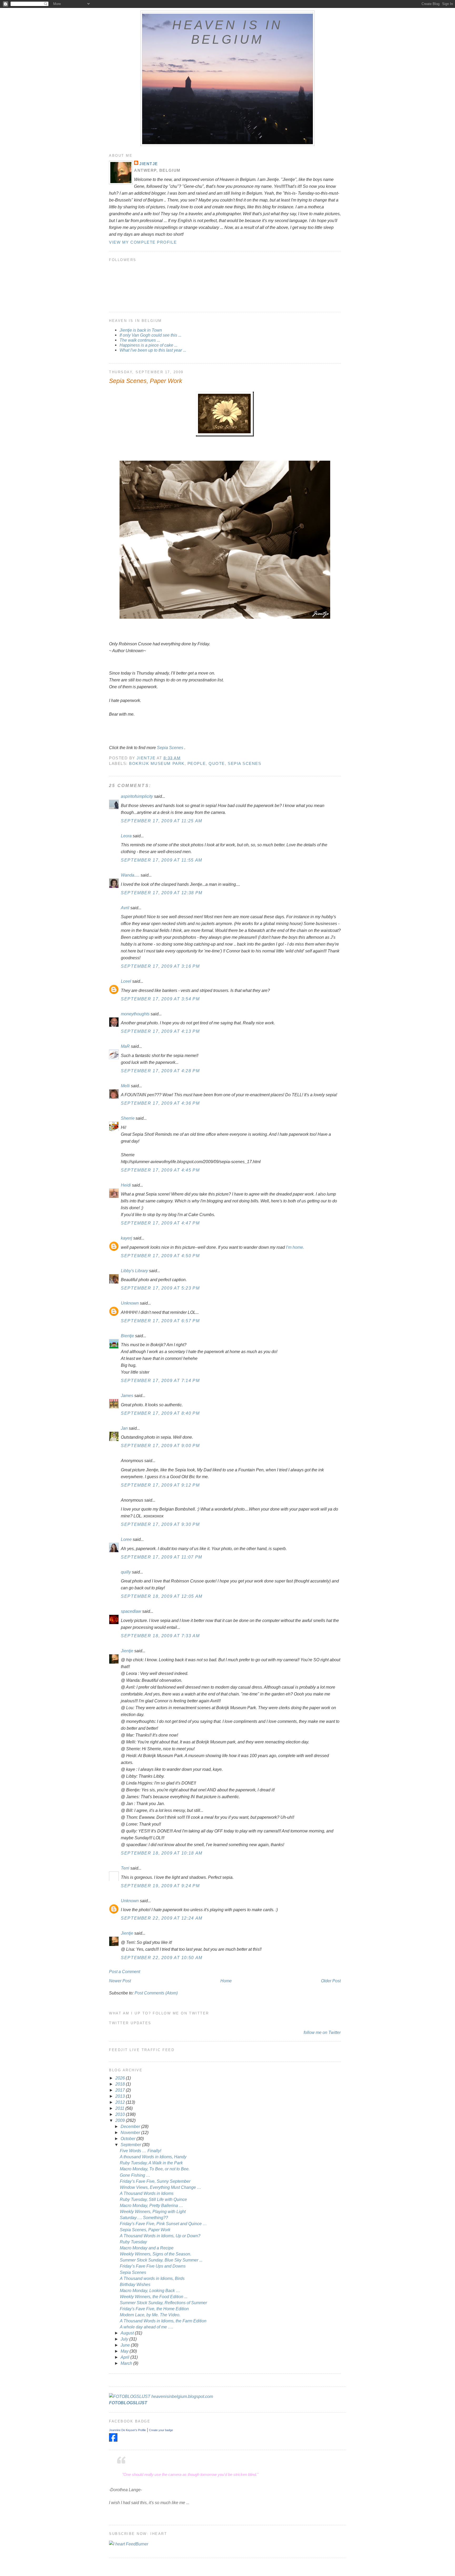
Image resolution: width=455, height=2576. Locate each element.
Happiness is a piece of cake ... (149, 345)
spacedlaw (131, 1611)
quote (217, 763)
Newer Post (120, 1981)
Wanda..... (130, 875)
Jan (124, 1428)
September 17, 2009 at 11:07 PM (162, 1557)
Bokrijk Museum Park (157, 763)
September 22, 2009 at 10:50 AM (162, 1958)
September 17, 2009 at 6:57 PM (160, 1321)
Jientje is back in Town (141, 330)
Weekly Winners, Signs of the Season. (155, 2254)
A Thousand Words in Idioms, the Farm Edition (163, 2321)
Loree (126, 1539)
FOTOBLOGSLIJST (128, 2403)
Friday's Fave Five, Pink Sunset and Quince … (163, 2224)
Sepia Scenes (170, 748)
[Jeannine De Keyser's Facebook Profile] (113, 2440)
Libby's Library (134, 1271)
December (131, 2126)
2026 (121, 2078)
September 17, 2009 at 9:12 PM (160, 1485)
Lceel (126, 981)
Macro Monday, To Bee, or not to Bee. (155, 2169)
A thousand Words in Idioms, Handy (153, 2157)
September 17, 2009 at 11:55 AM (162, 860)
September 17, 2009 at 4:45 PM (160, 1170)
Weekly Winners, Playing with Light (153, 2211)
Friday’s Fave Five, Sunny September (155, 2181)
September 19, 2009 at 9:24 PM (160, 1886)
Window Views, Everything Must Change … (160, 2187)
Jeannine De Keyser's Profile (127, 2430)
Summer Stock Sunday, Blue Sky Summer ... (161, 2260)
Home (226, 1981)
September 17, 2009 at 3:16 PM (160, 966)
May (125, 2351)
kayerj (127, 1238)
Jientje (149, 164)
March (127, 2363)
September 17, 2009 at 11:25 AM (162, 821)
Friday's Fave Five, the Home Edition (154, 2309)
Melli (125, 1086)
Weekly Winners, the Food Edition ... (154, 2297)
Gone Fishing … (135, 2175)
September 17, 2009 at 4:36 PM (160, 1103)
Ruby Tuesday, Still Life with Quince (153, 2199)
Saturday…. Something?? (144, 2218)
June (126, 2345)
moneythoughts (135, 1014)
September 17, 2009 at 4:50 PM (160, 1256)
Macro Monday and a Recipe (147, 2248)
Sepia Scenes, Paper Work (145, 2230)
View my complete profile (143, 242)
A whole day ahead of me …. (147, 2327)
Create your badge (161, 2430)
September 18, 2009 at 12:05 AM (162, 1596)
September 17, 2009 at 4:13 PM (160, 1031)
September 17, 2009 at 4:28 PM (160, 1071)
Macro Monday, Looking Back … (150, 2290)
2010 (121, 2114)
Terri (125, 1868)
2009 (121, 2120)
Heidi (126, 1185)
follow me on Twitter (322, 2032)
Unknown (130, 1303)
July (125, 2339)
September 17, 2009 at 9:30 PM (160, 1524)
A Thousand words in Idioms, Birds (152, 2278)
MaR (125, 1046)
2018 (121, 2084)
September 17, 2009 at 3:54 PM (160, 999)
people (197, 763)
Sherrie (128, 1118)
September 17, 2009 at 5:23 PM (160, 1288)
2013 (121, 2096)
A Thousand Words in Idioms (147, 2193)
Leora (126, 836)
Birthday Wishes (135, 2284)
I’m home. (295, 1247)
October (128, 2139)
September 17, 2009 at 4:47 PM (160, 1223)
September (131, 2145)
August (128, 2333)
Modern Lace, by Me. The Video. (150, 2315)
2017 (121, 2090)
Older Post (331, 1981)
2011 (120, 2108)
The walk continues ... (140, 340)
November (131, 2132)
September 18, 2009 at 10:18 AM (162, 1853)
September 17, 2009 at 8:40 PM (160, 1413)
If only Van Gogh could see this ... (150, 335)
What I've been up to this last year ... (153, 350)
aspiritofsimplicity (137, 796)
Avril (125, 908)
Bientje (127, 1336)
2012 (121, 2102)
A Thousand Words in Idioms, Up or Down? (160, 2236)
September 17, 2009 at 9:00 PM (160, 1446)
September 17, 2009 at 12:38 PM (162, 893)
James (127, 1395)
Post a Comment (125, 1972)
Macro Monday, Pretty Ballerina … (152, 2205)
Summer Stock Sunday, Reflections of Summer (163, 2303)
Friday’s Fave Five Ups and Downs (153, 2266)
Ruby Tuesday (133, 2242)
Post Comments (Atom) (156, 1993)
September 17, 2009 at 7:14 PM (160, 1380)
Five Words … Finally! (140, 2151)
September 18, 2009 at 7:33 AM (160, 1636)
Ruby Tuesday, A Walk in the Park (151, 2163)
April (125, 2357)
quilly (126, 1572)
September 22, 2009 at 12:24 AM (162, 1918)
